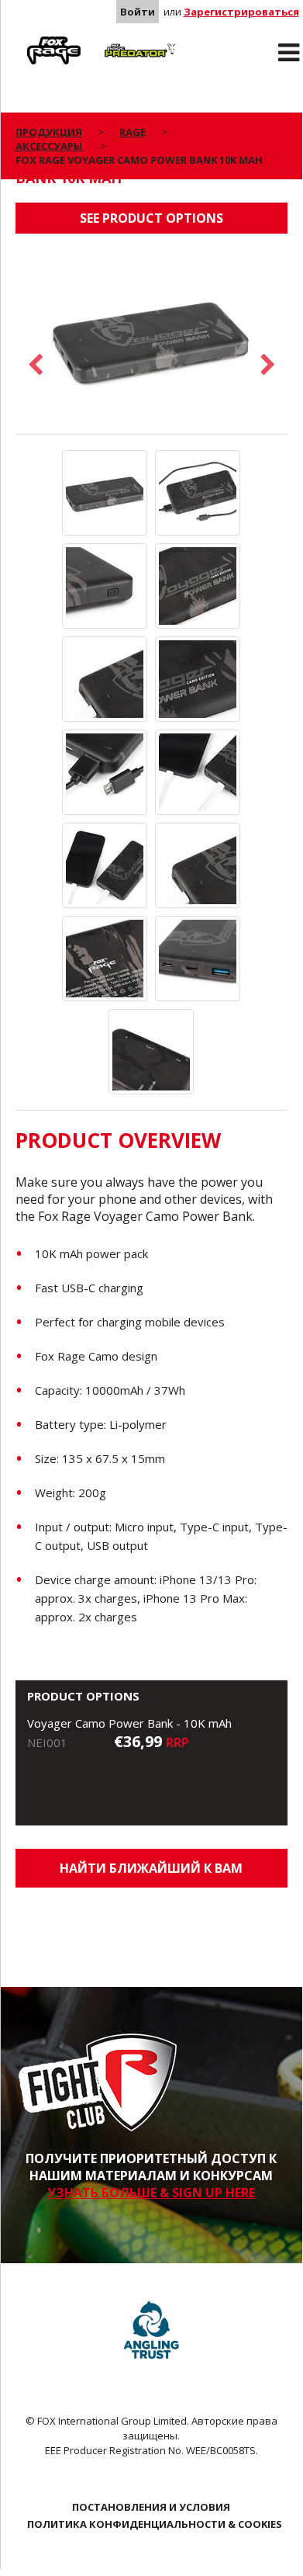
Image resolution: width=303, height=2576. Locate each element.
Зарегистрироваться (241, 12)
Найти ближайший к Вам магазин (151, 1874)
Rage (30, 40)
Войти (138, 12)
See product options (151, 218)
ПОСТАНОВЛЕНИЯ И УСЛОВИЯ (151, 2507)
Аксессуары (50, 146)
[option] (151, 342)
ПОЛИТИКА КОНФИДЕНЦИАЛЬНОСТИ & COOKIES (155, 2524)
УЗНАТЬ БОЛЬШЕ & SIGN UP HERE (151, 2193)
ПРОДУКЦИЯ (49, 132)
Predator (120, 40)
